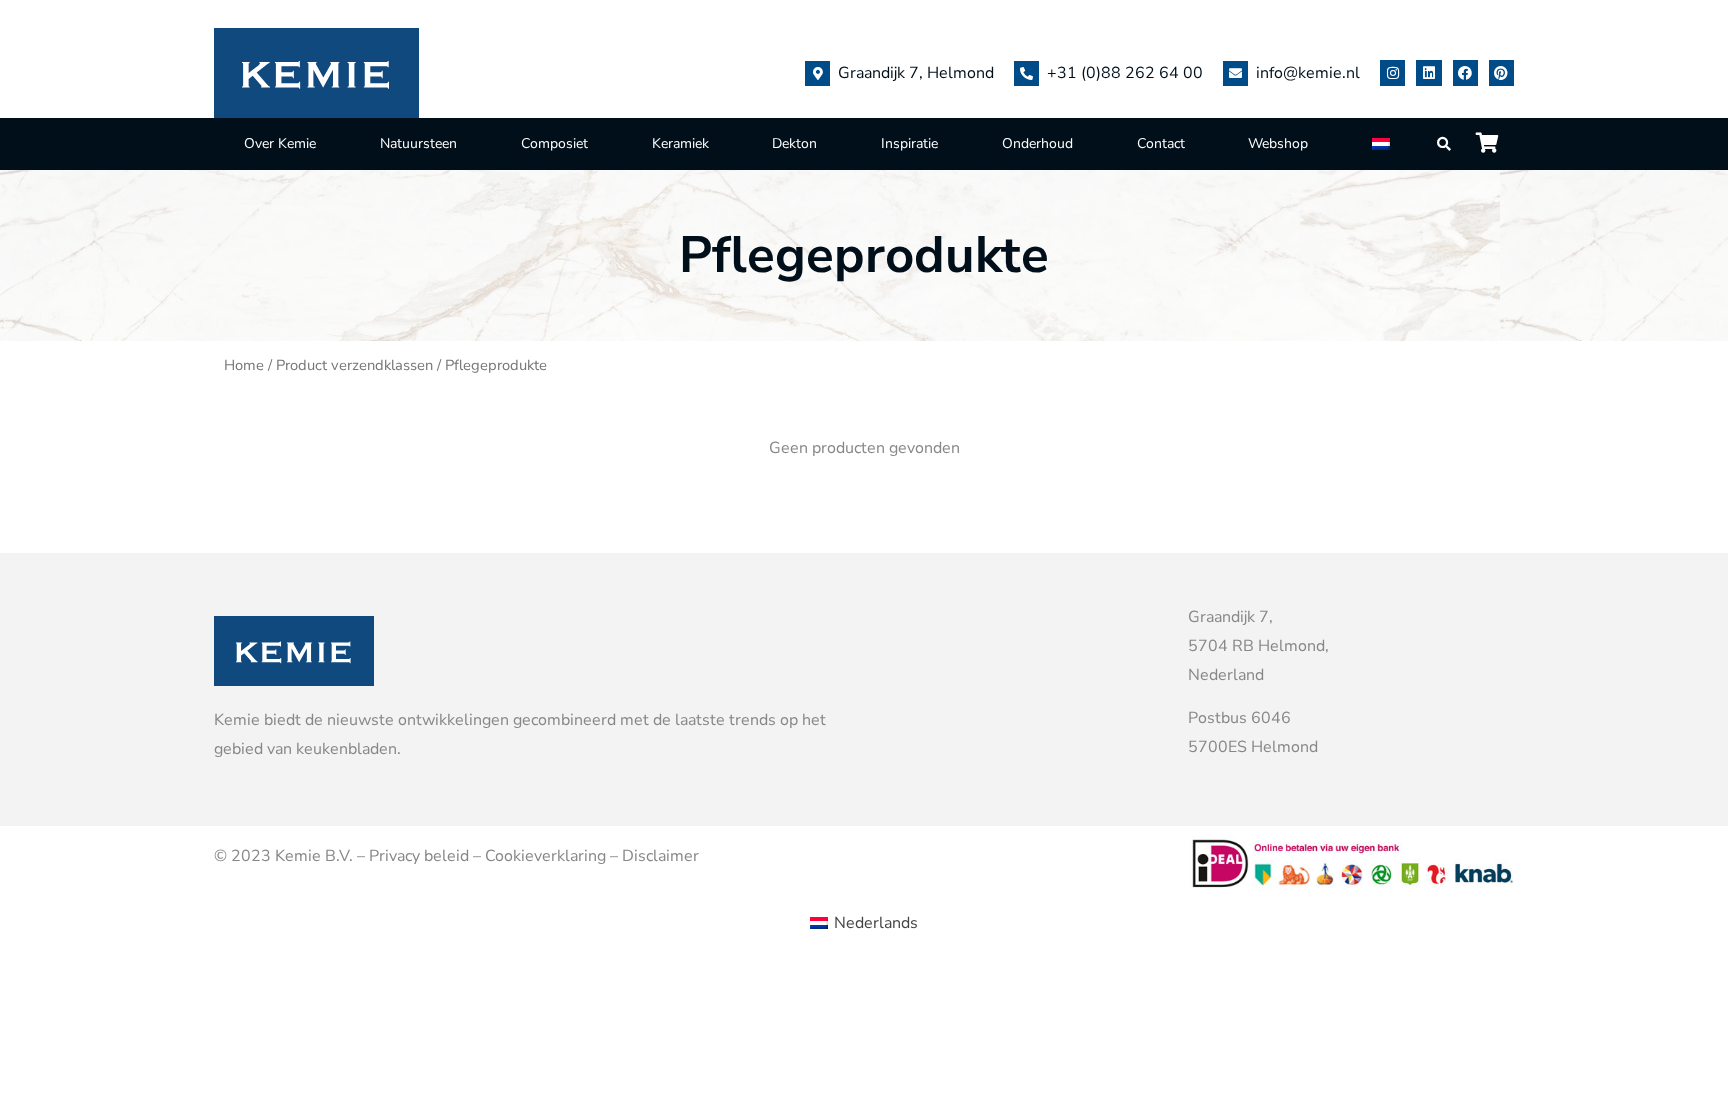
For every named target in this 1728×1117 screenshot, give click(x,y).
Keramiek (680, 143)
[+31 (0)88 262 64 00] (1026, 73)
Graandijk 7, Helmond (916, 73)
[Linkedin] (1428, 72)
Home (244, 365)
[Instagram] (1392, 72)
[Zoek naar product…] (1445, 144)
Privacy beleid (419, 856)
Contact (1161, 143)
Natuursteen (418, 143)
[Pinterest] (1501, 72)
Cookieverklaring (545, 856)
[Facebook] (1465, 72)
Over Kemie (280, 143)
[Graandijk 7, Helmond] (817, 73)
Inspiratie (909, 143)
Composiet (554, 143)
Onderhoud (1037, 143)
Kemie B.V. (314, 856)
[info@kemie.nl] (1235, 73)
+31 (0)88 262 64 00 (1125, 73)
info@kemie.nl (1308, 73)
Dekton (794, 143)
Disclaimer (660, 856)
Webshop (1278, 143)
